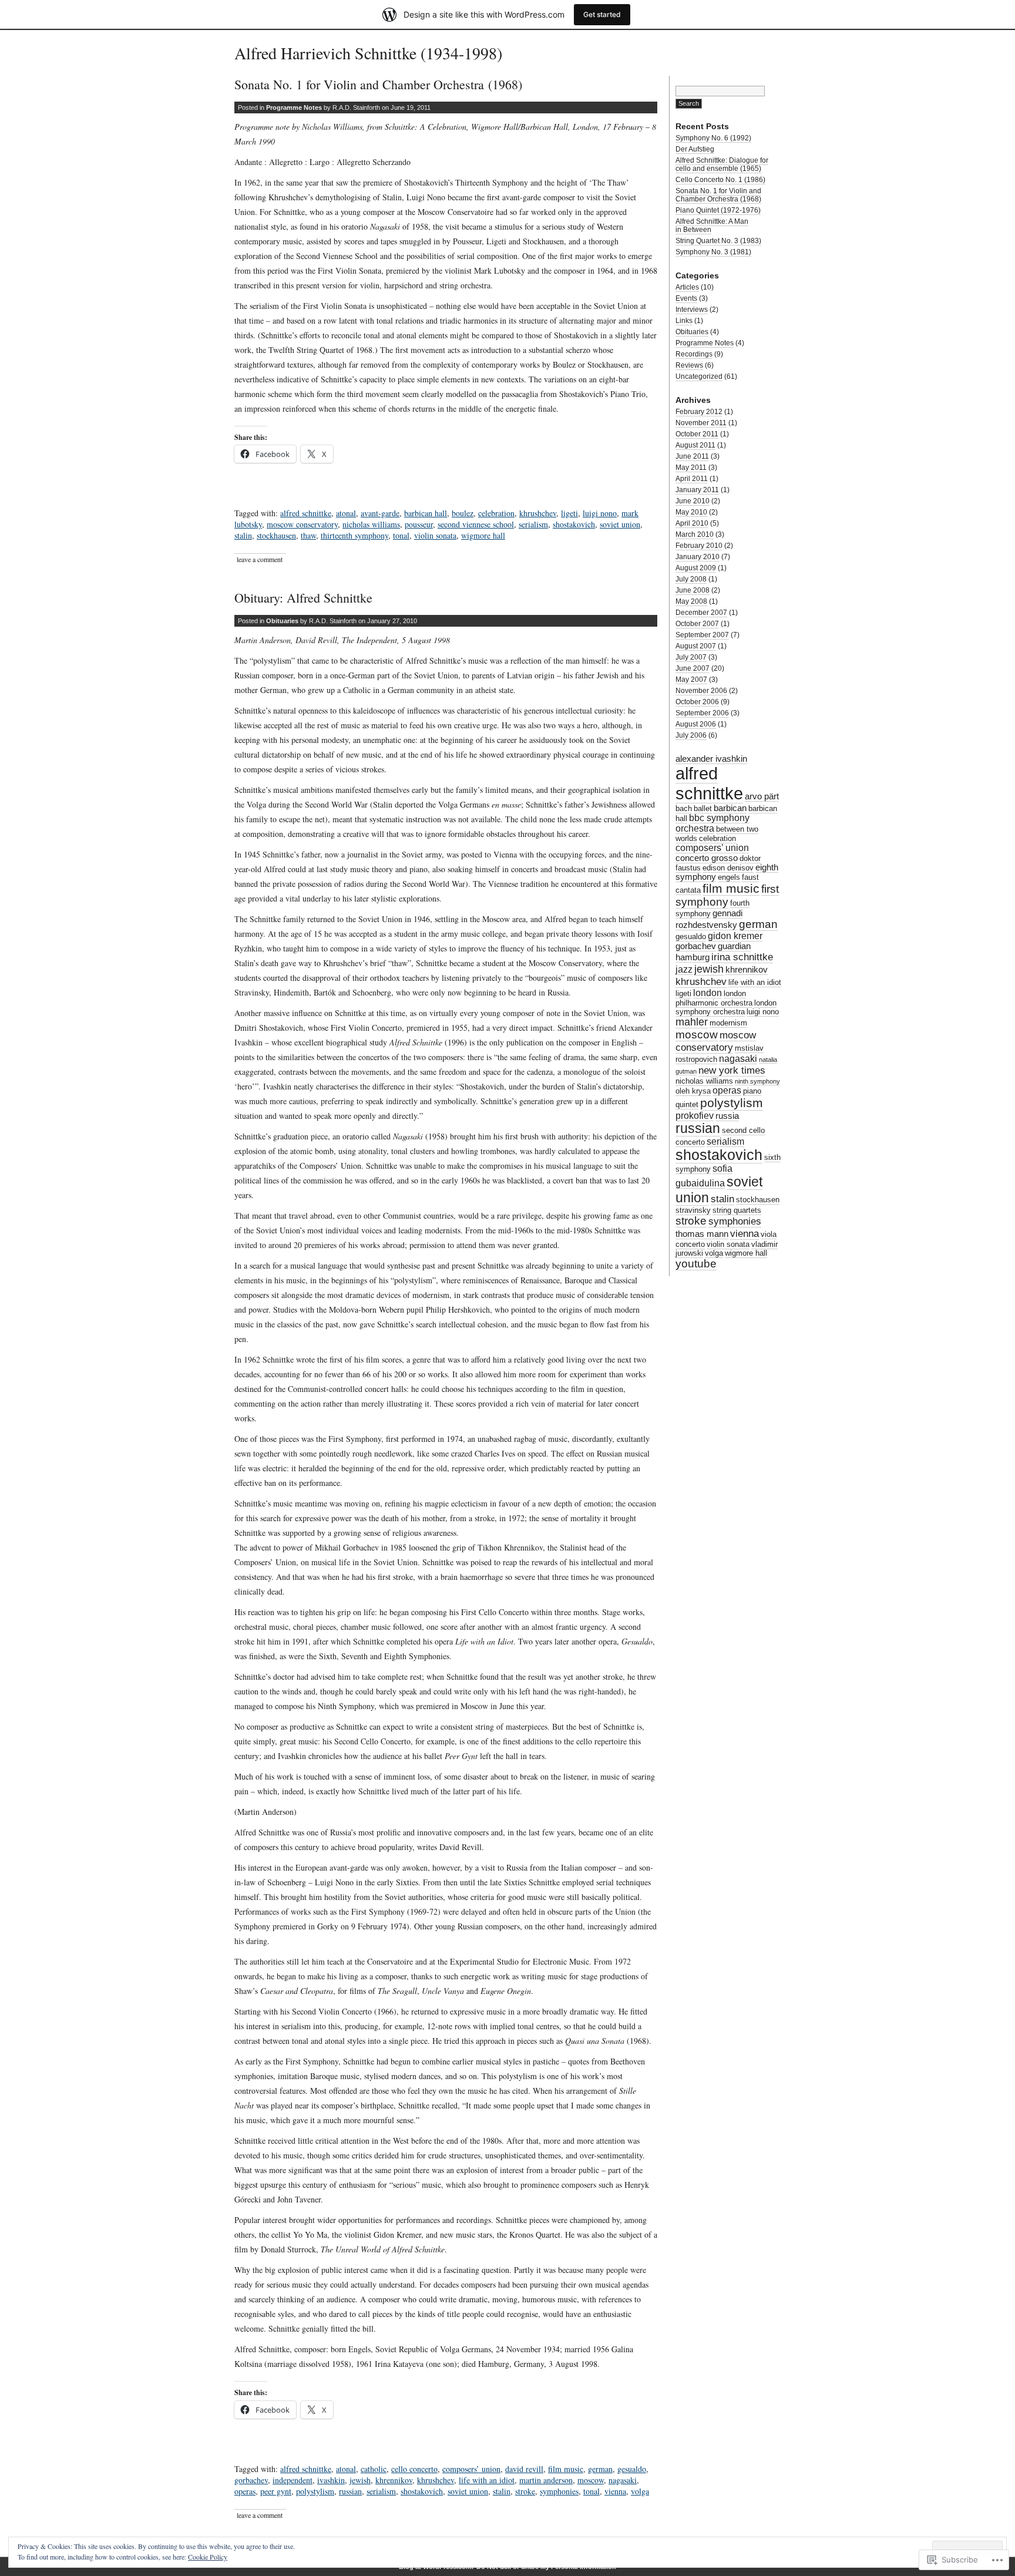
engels (729, 877)
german (600, 2469)
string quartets (737, 1210)
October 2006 (697, 702)
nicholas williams (371, 524)
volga (640, 2491)
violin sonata (435, 535)
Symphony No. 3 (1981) (713, 252)
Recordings (694, 354)
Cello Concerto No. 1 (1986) (720, 180)
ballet (703, 808)
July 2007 (691, 657)
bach (684, 808)
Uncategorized (699, 376)
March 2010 (695, 534)
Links (684, 321)
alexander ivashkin (711, 759)
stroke (525, 2491)
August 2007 (696, 646)
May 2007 (691, 680)
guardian (734, 946)
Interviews (692, 310)
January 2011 (697, 490)
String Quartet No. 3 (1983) (718, 241)
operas (245, 2491)
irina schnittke (742, 957)
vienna (615, 2491)
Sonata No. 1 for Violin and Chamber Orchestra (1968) (378, 84)
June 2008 (693, 590)
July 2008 (691, 579)
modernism (728, 1023)
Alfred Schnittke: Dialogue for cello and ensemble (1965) (722, 164)
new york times (732, 1070)
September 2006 (702, 713)
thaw (308, 535)
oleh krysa (693, 1091)
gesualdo (632, 2469)
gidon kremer (735, 936)
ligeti (569, 513)
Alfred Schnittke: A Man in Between (712, 226)
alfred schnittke (306, 513)
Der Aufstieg (695, 149)
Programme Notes (294, 107)
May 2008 (691, 601)
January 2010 (698, 557)
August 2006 (696, 724)
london (708, 993)
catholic (374, 2469)
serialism (533, 524)
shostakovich (574, 524)
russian (350, 2491)
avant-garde (380, 513)
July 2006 (691, 735)
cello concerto (414, 2469)
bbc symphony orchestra (712, 823)
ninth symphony (757, 1081)
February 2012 (699, 412)
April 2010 (692, 523)
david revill (524, 2469)
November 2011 (701, 423)
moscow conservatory (302, 524)
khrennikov (394, 2480)
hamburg (693, 957)
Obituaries (282, 621)
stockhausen (276, 535)
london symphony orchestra (726, 1007)
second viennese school (476, 524)
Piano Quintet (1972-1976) (718, 210)
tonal (401, 535)
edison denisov (728, 868)
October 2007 (697, 624)
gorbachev (251, 2480)
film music (566, 2469)
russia (727, 1116)
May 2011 (691, 468)
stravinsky (693, 1210)
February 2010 (699, 546)
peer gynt (276, 2491)
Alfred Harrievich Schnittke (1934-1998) (368, 53)
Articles (687, 287)
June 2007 (693, 668)
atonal (346, 513)
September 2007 (702, 635)
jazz (684, 969)
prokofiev (695, 1116)
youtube (696, 1264)
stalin (243, 535)
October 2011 (697, 434)
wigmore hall (483, 535)
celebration (496, 513)
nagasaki (623, 2480)
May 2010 (691, 512)
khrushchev (538, 513)
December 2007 (701, 613)
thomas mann (702, 1234)
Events (686, 298)
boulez (463, 513)
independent (293, 2480)
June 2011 (692, 456)
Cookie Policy (208, 2557)
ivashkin (331, 2480)
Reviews (689, 365)
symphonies (559, 2491)
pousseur (419, 524)
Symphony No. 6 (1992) (713, 138)
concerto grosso (707, 858)
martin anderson (546, 2480)
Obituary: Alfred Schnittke (303, 598)
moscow (591, 2480)
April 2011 (692, 479)
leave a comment (260, 559)
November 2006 (701, 691)
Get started (602, 14)
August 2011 (695, 445)
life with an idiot (487, 2480)
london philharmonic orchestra (714, 998)
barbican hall (426, 513)
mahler (692, 1022)
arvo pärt (762, 796)
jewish (360, 2480)
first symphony (727, 895)
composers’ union (471, 2469)
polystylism (315, 2491)
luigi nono (600, 513)
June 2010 (693, 501)
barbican (730, 808)
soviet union (620, 524)
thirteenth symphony (354, 535)
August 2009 (696, 568)
